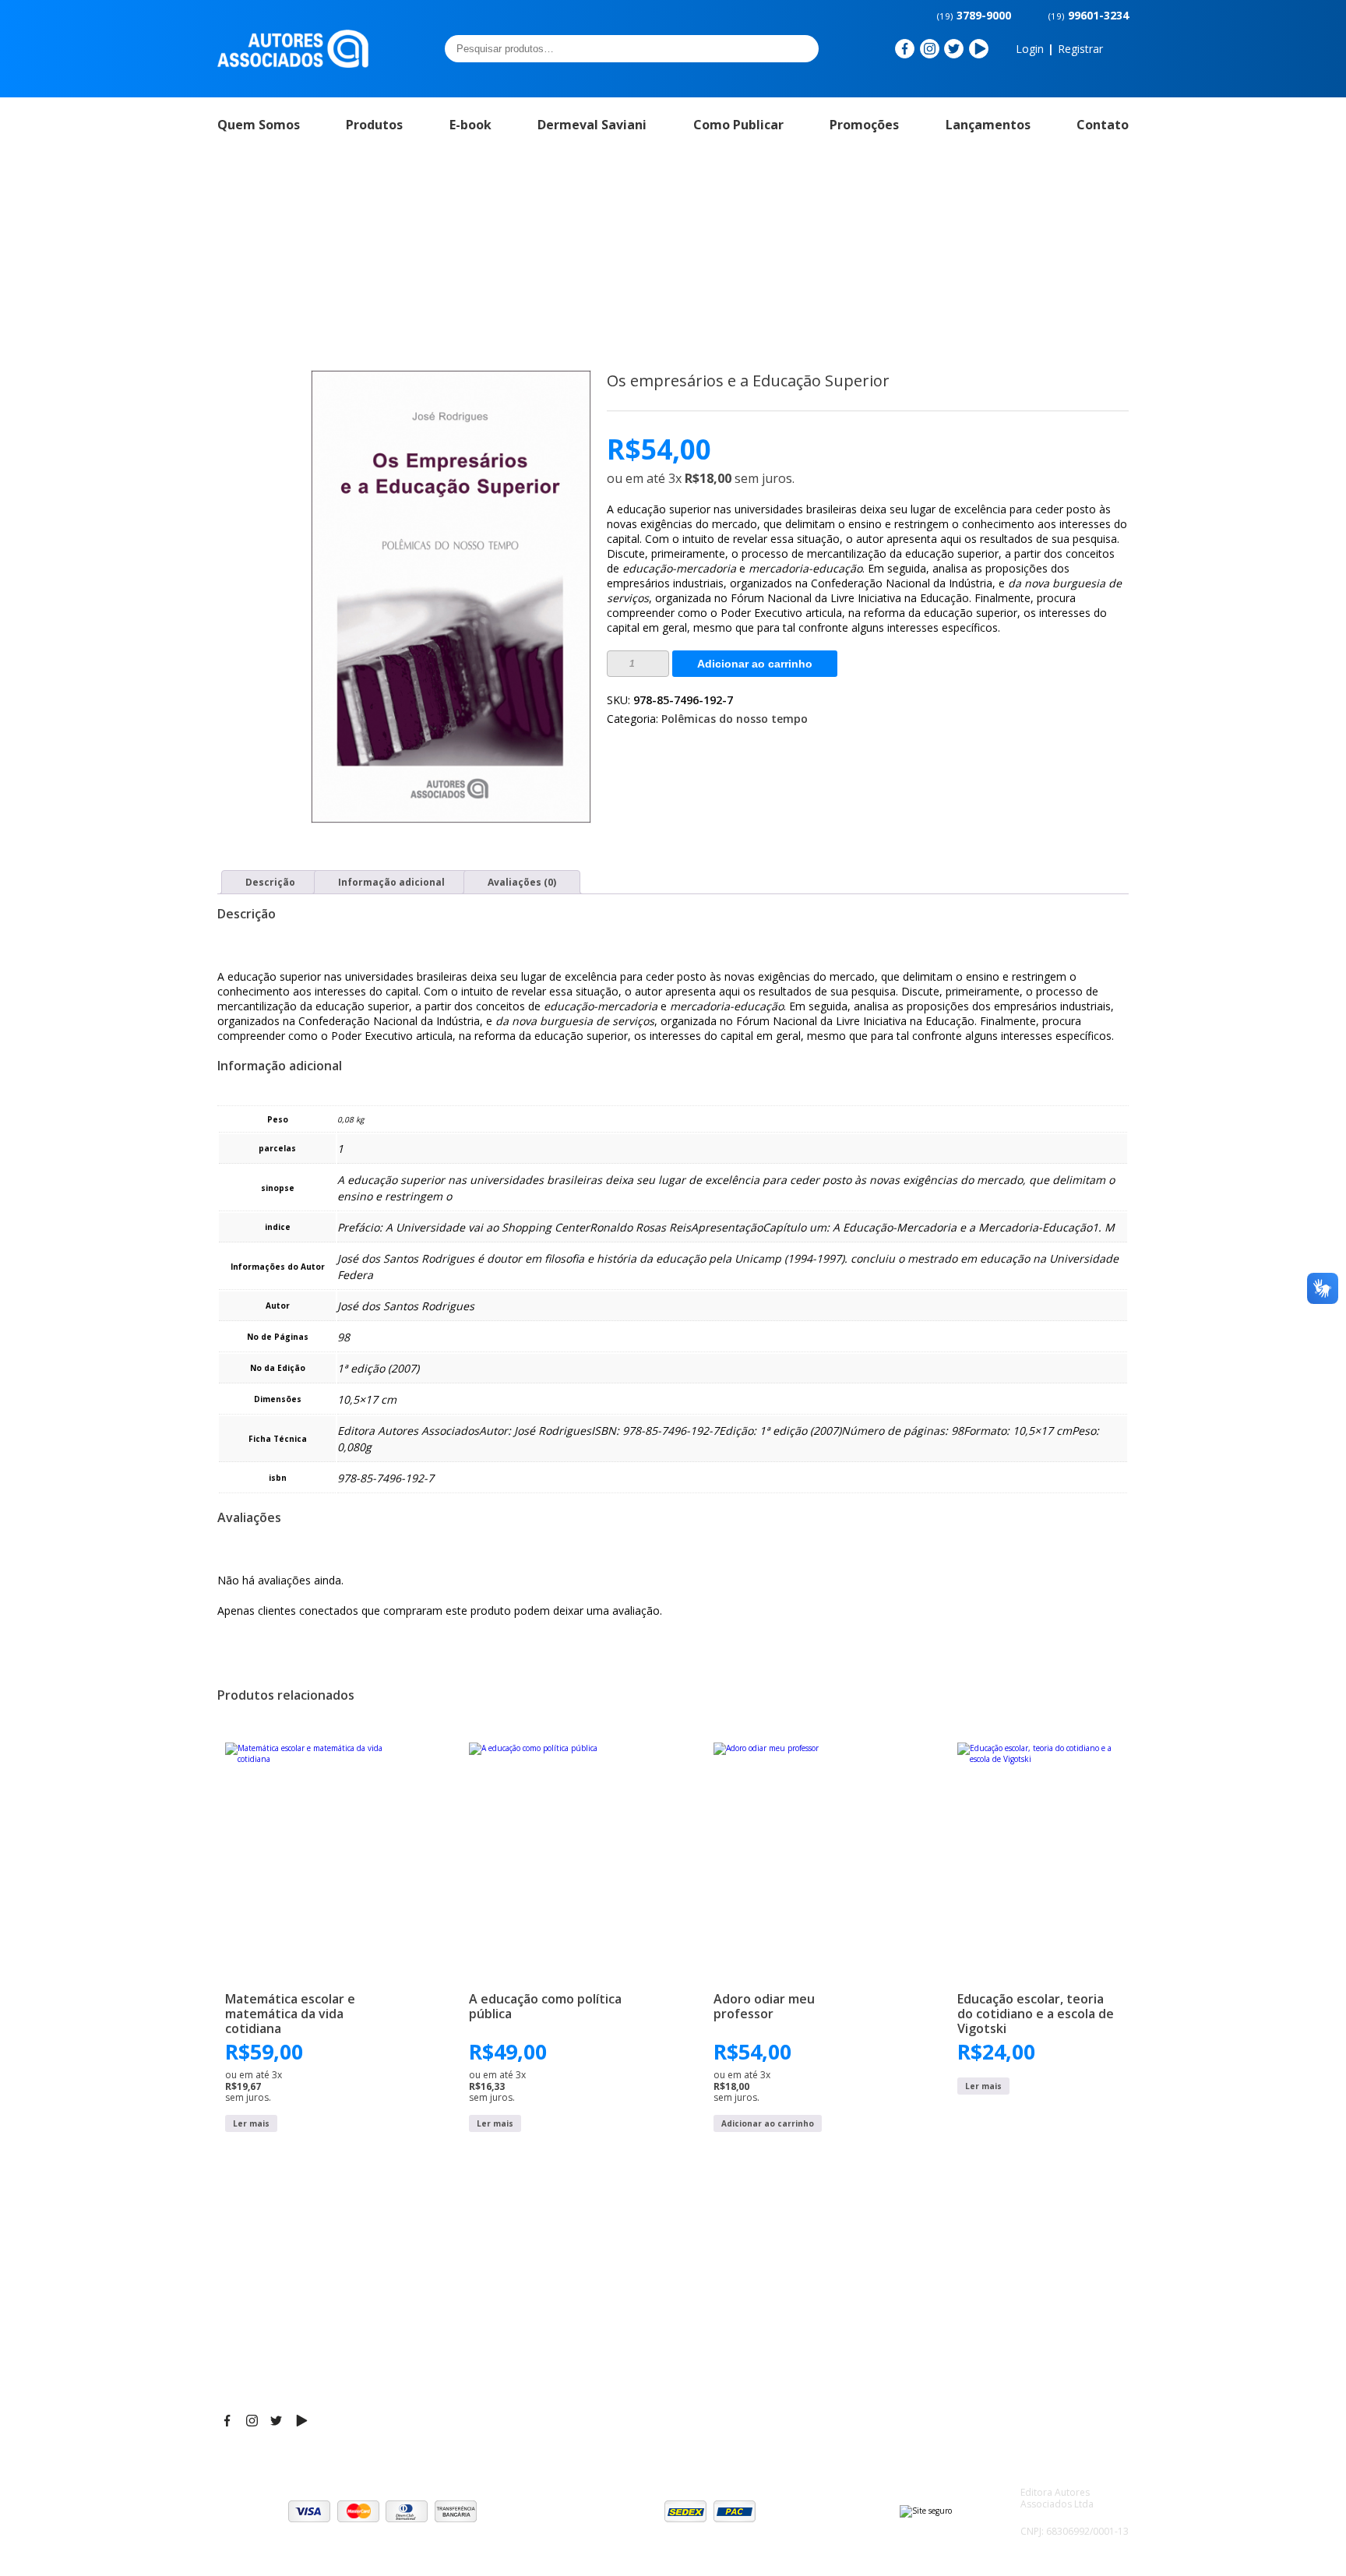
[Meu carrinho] (1120, 49)
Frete (988, 2311)
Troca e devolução (1023, 2370)
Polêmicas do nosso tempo (735, 719)
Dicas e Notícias (821, 2331)
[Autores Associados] (293, 62)
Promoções (864, 125)
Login (1030, 49)
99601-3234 (1089, 15)
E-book (470, 125)
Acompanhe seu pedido (1036, 2389)
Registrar (1080, 49)
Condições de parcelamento (1048, 2331)
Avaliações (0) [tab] (522, 882)
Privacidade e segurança (1039, 2350)
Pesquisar (802, 48)
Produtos (374, 125)
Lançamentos (988, 125)
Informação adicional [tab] (391, 882)
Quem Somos (259, 125)
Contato (1103, 125)
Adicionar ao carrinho (755, 664)
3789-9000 (974, 15)
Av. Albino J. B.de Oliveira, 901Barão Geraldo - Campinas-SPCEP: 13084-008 (639, 2327)
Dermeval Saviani (592, 125)
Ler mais (251, 2123)
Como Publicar (738, 125)
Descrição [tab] (270, 882)
